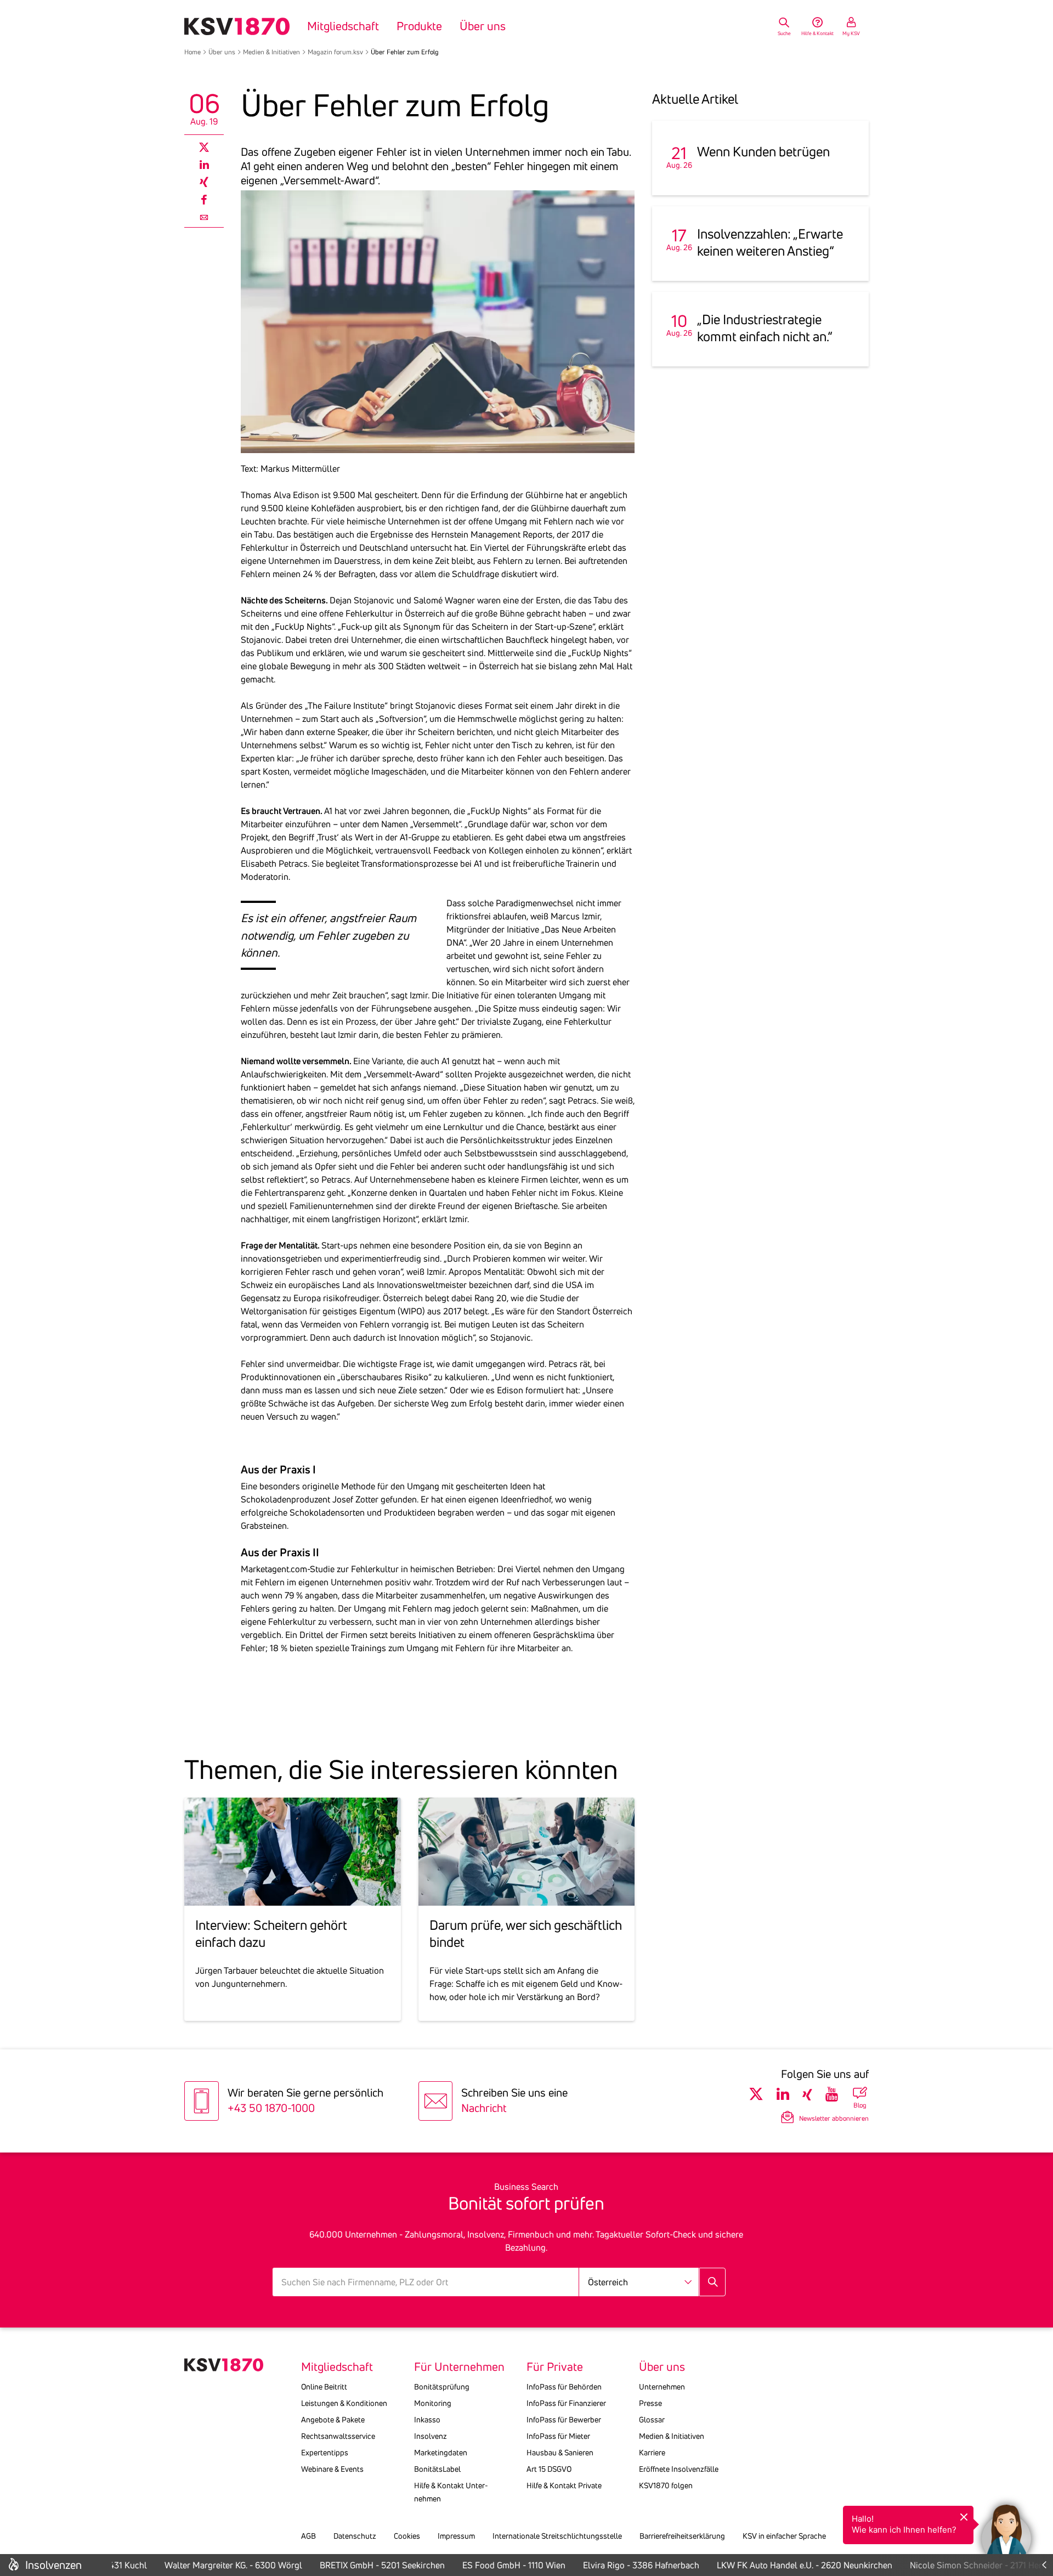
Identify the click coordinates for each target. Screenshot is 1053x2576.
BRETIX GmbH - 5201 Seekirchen (360, 2565)
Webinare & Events (332, 2469)
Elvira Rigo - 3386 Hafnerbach (619, 2565)
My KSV (851, 33)
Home (193, 52)
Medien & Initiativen (271, 52)
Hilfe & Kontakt (817, 33)
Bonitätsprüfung (442, 2387)
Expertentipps (325, 2453)
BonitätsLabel (437, 2469)
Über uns (483, 26)
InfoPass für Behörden (564, 2387)
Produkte (419, 26)
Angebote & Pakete (333, 2420)
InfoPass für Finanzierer (566, 2403)
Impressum (456, 2536)
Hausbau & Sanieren (560, 2453)
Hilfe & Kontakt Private (564, 2485)
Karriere (652, 2453)
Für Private (555, 2367)
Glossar (652, 2420)
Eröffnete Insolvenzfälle (679, 2469)
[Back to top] (1042, 2486)
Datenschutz (355, 2536)
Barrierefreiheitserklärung (682, 2536)
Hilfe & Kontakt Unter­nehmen (451, 2492)
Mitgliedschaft (343, 26)
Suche (784, 33)
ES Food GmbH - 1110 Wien (492, 2565)
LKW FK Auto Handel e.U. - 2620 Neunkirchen (783, 2565)
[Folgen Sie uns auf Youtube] (832, 2094)
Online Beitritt (324, 2387)
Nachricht (484, 2108)
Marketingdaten (441, 2453)
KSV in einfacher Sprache (784, 2536)
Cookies (407, 2536)
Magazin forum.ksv (335, 52)
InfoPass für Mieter (558, 2436)
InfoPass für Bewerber (564, 2420)
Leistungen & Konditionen (344, 2403)
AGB (308, 2536)
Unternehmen (662, 2387)
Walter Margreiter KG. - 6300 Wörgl (211, 2565)
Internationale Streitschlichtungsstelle (557, 2536)
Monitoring (433, 2403)
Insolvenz (431, 2436)
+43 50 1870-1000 (271, 2108)
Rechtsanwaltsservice (338, 2436)
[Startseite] (237, 26)
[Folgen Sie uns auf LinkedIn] (783, 2094)
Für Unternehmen (459, 2367)
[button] (1006, 2529)
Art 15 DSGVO (549, 2469)
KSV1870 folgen (666, 2485)
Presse (650, 2403)
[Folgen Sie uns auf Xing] (807, 2094)
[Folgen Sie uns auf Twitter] (756, 2094)
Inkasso (427, 2420)
